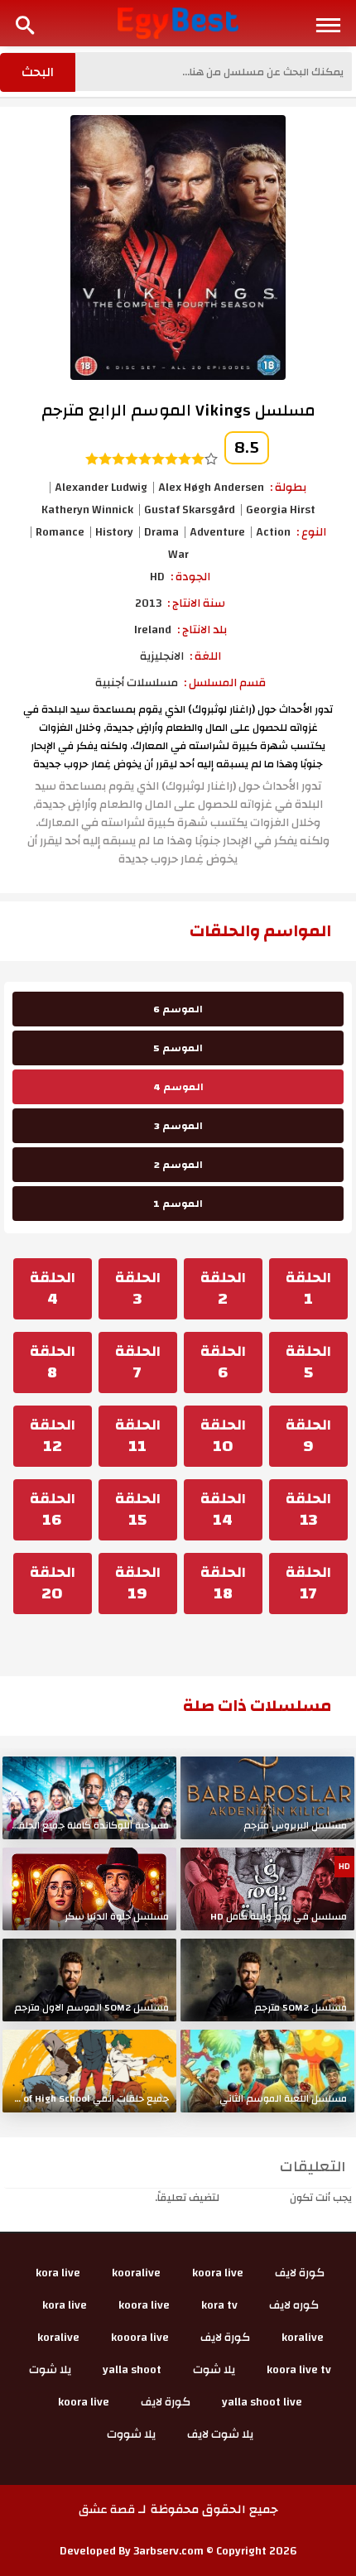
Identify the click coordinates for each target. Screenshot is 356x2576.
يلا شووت (131, 2434)
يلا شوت (214, 2370)
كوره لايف (294, 2305)
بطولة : (288, 488)
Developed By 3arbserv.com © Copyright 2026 (178, 2551)
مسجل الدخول (255, 2198)
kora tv (219, 2305)
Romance (60, 532)
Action (273, 532)
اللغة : (205, 656)
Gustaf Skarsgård (190, 510)
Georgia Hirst (281, 510)
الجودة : (190, 577)
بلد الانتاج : (202, 630)
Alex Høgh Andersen (211, 488)
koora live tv (299, 2370)
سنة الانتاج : (196, 603)
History (114, 532)
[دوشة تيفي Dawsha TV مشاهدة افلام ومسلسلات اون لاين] (178, 22)
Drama (161, 532)
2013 (148, 603)
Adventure (217, 532)
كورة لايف (300, 2273)
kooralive (136, 2273)
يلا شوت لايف (220, 2434)
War (178, 555)
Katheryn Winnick (87, 510)
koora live (218, 2273)
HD (157, 577)
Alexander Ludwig (101, 488)
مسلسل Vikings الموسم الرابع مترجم (178, 410)
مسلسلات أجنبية (137, 683)
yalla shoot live (262, 2402)
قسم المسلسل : (225, 683)
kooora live (140, 2338)
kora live (58, 2273)
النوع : (311, 532)
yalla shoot (132, 2370)
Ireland (153, 630)
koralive (303, 2338)
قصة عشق (107, 2510)
